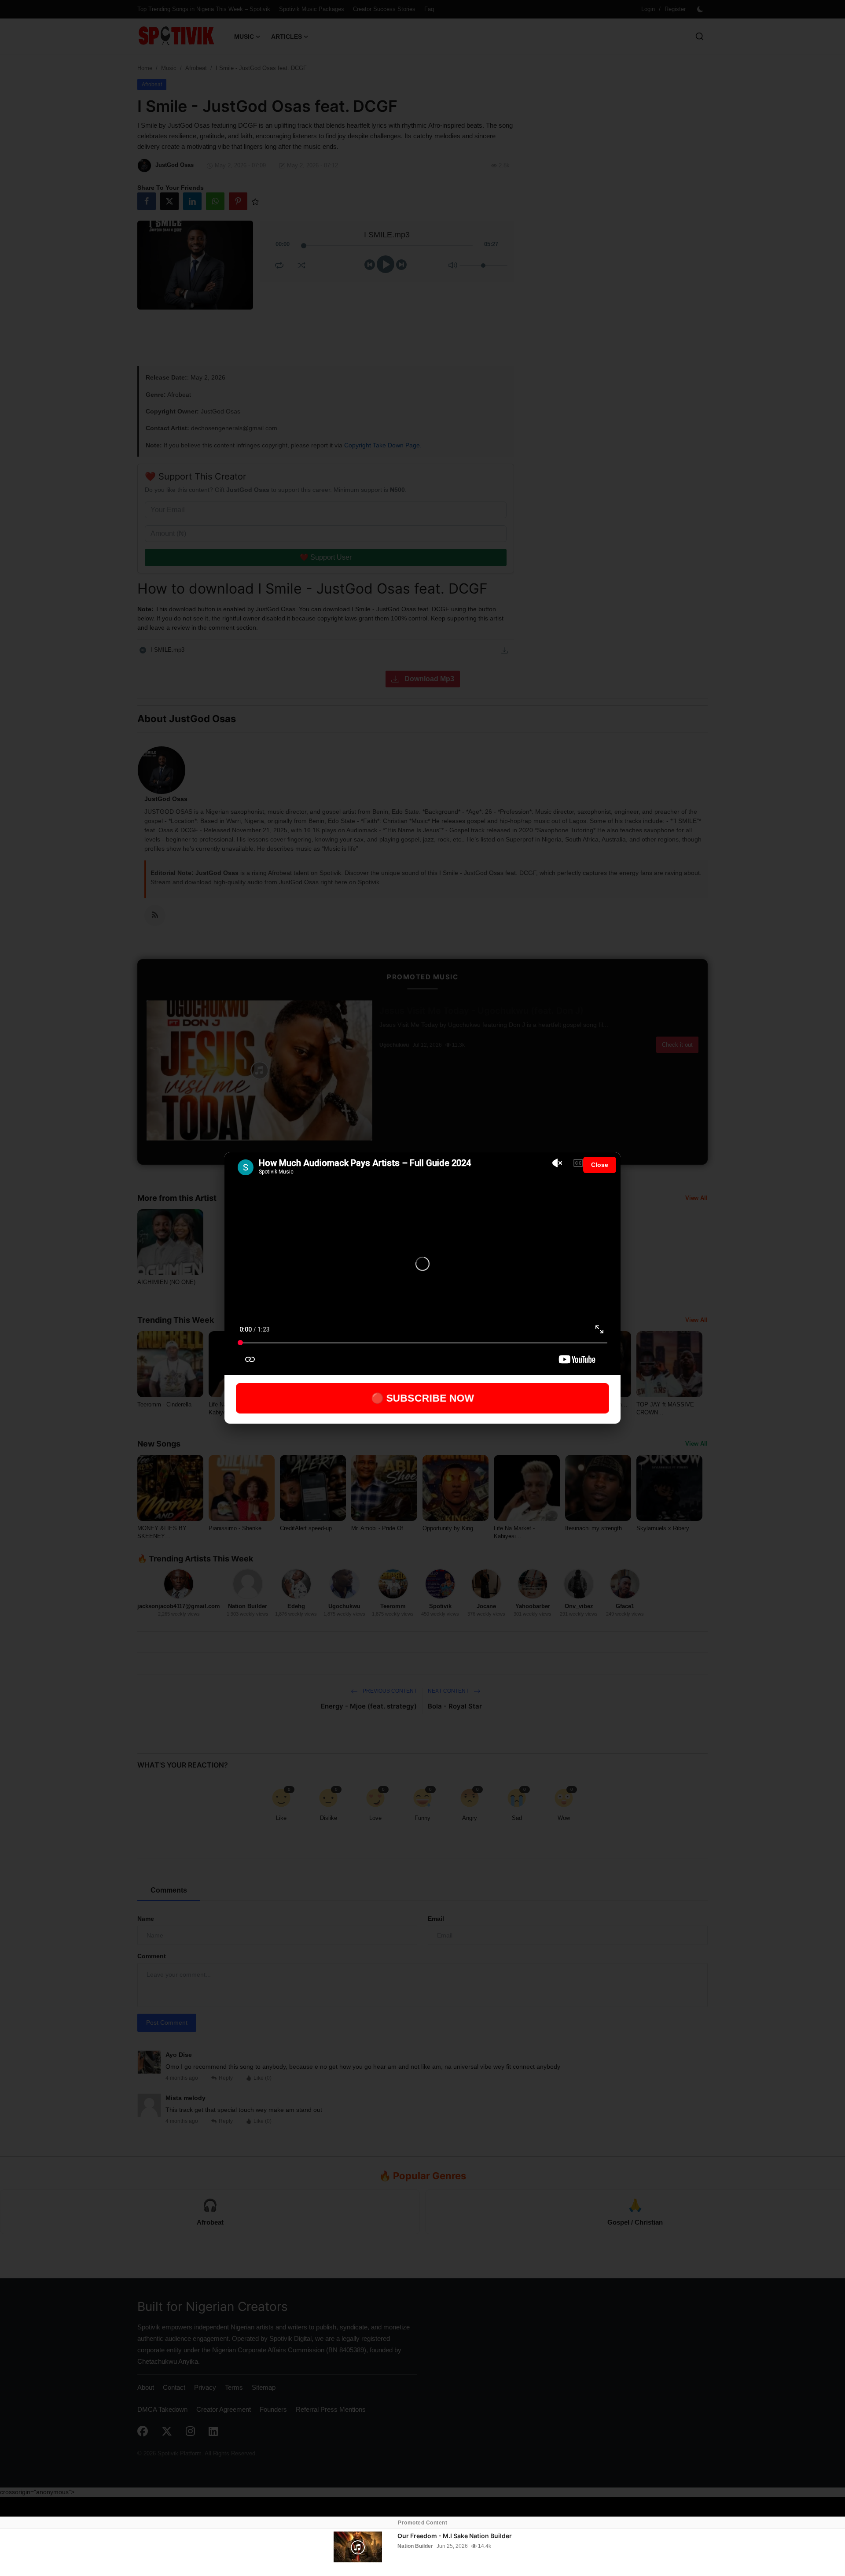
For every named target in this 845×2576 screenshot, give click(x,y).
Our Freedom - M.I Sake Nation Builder (455, 2536)
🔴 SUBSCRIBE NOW (423, 1398)
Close (600, 1165)
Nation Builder (415, 2546)
